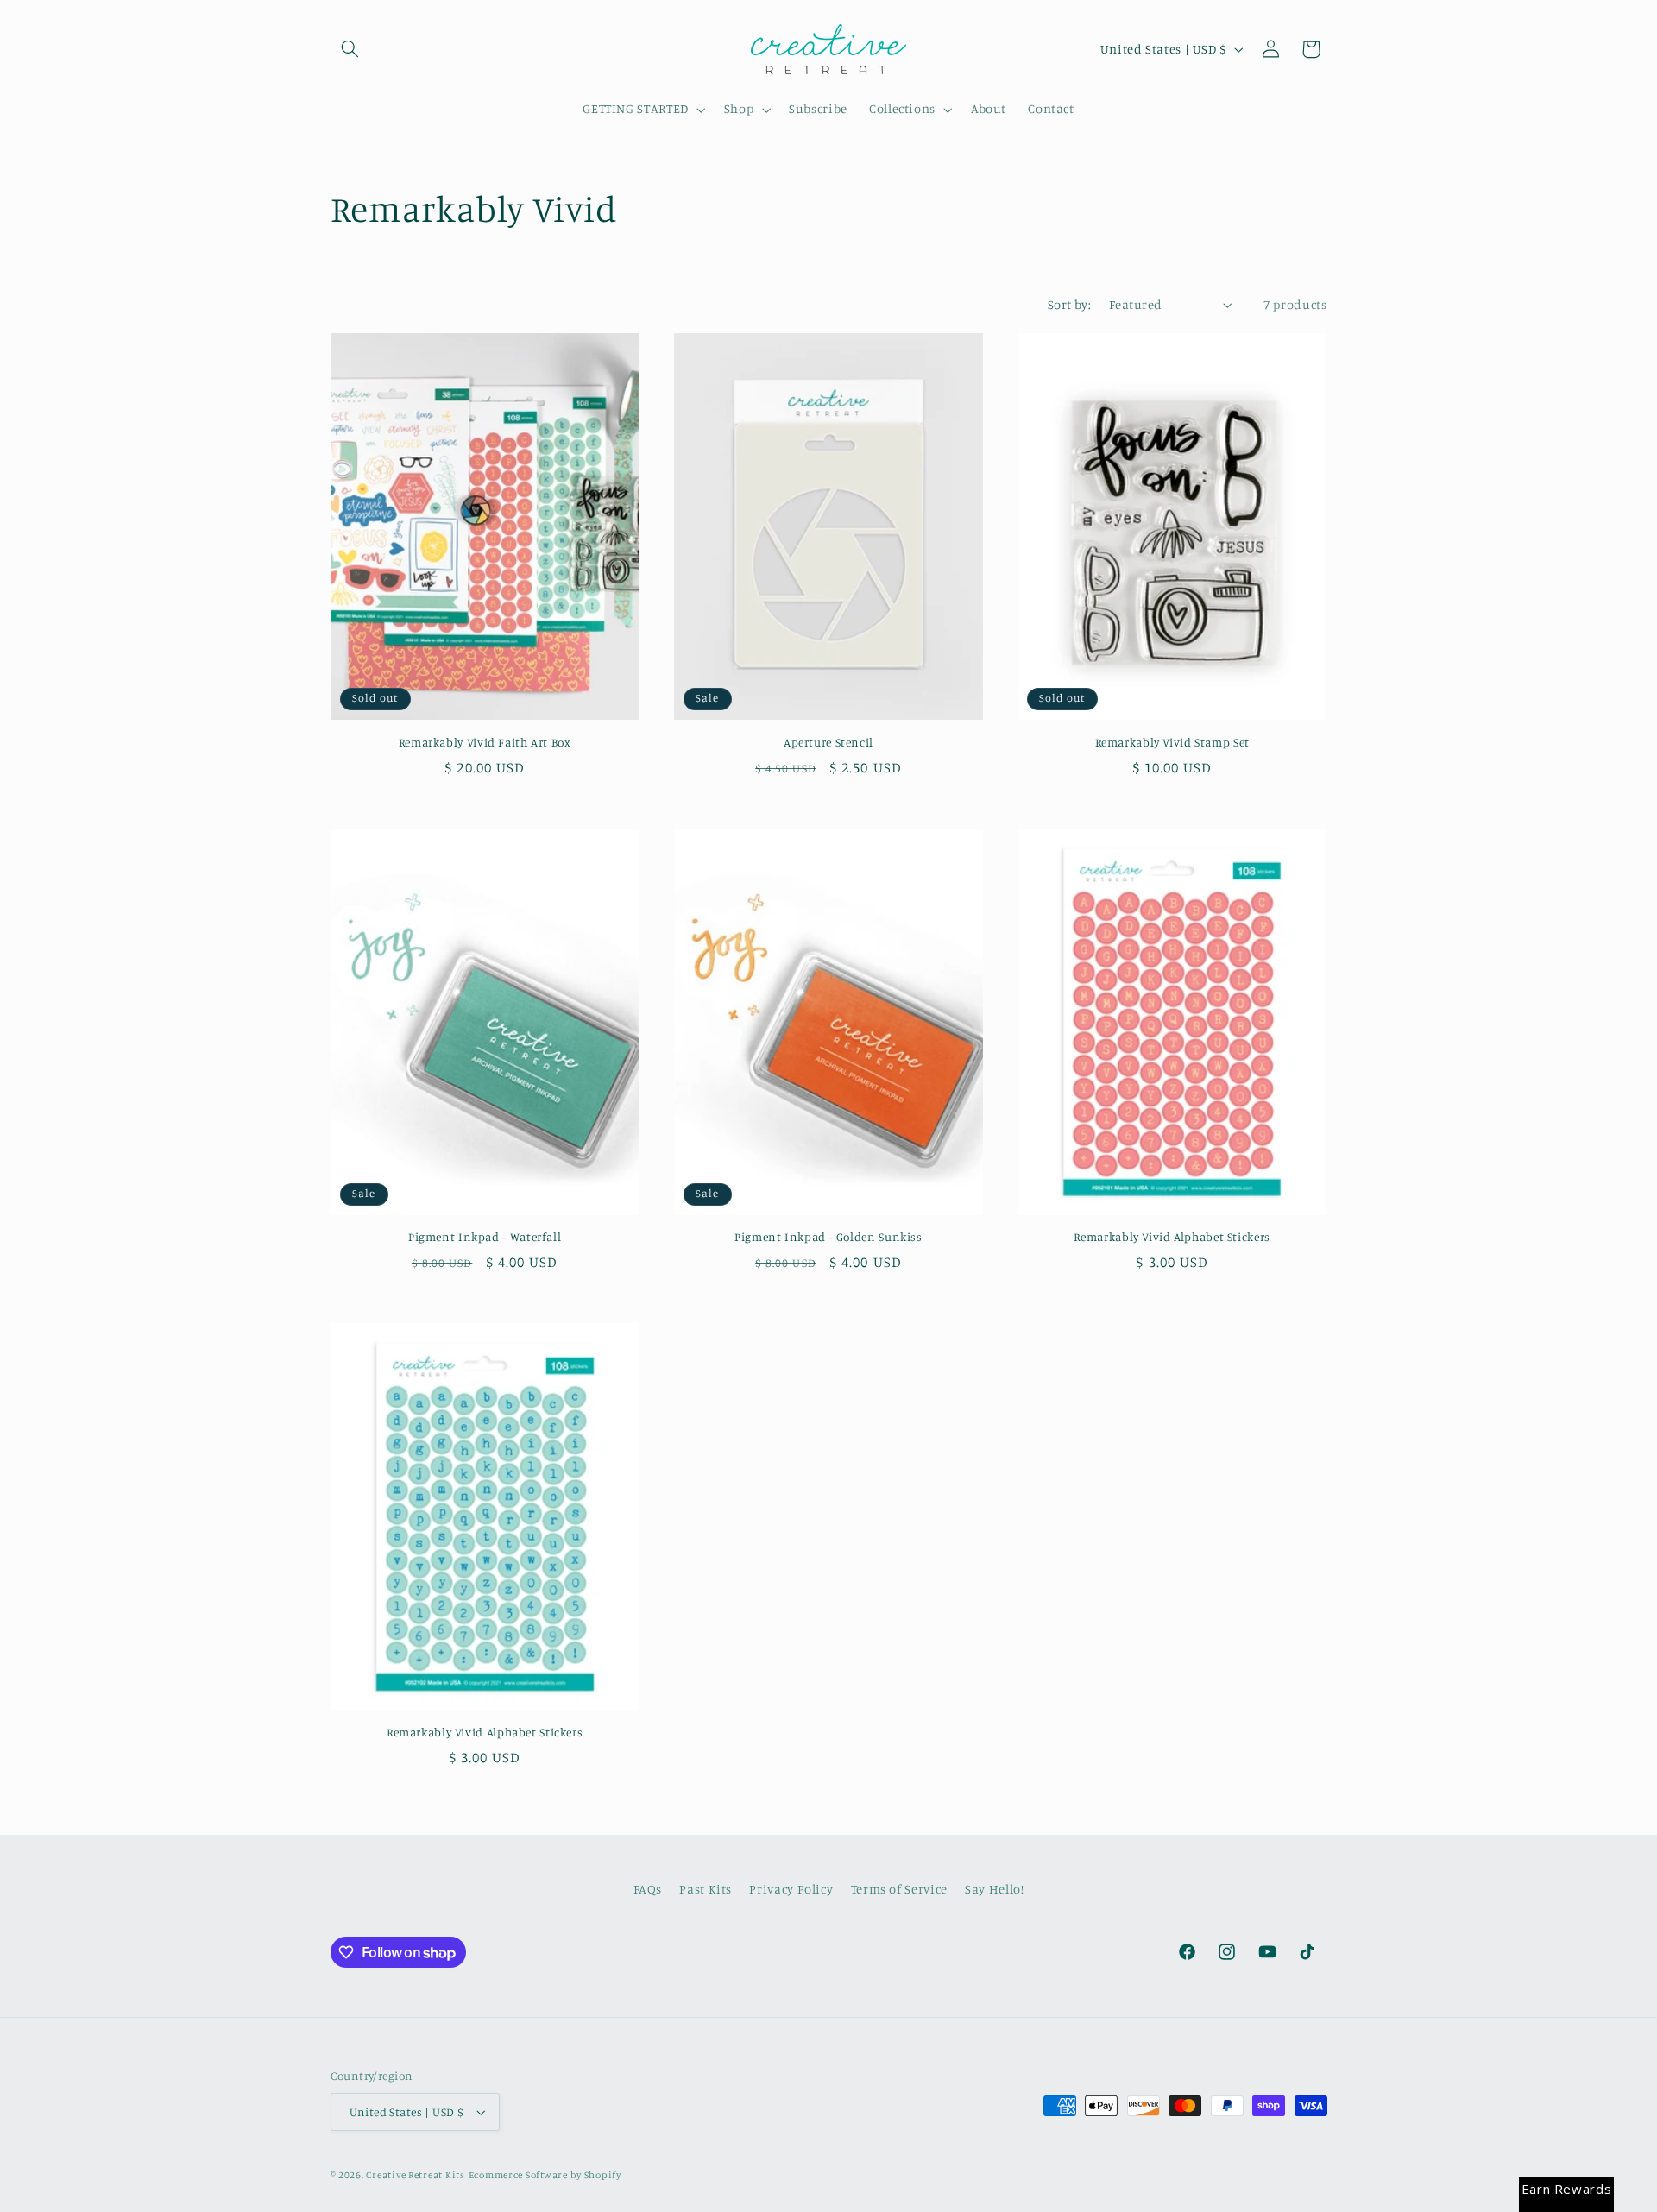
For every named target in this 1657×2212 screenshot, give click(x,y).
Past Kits (706, 1889)
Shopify (603, 2175)
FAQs (648, 1889)
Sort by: (1069, 304)
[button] (350, 49)
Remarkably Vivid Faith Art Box (485, 742)
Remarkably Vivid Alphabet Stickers (1172, 1237)
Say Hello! (994, 1889)
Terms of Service (899, 1889)
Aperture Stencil (828, 742)
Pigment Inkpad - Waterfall (485, 1237)
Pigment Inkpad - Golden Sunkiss (828, 1237)
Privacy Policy (791, 1889)
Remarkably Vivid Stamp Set (1172, 742)
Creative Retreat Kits (415, 2175)
